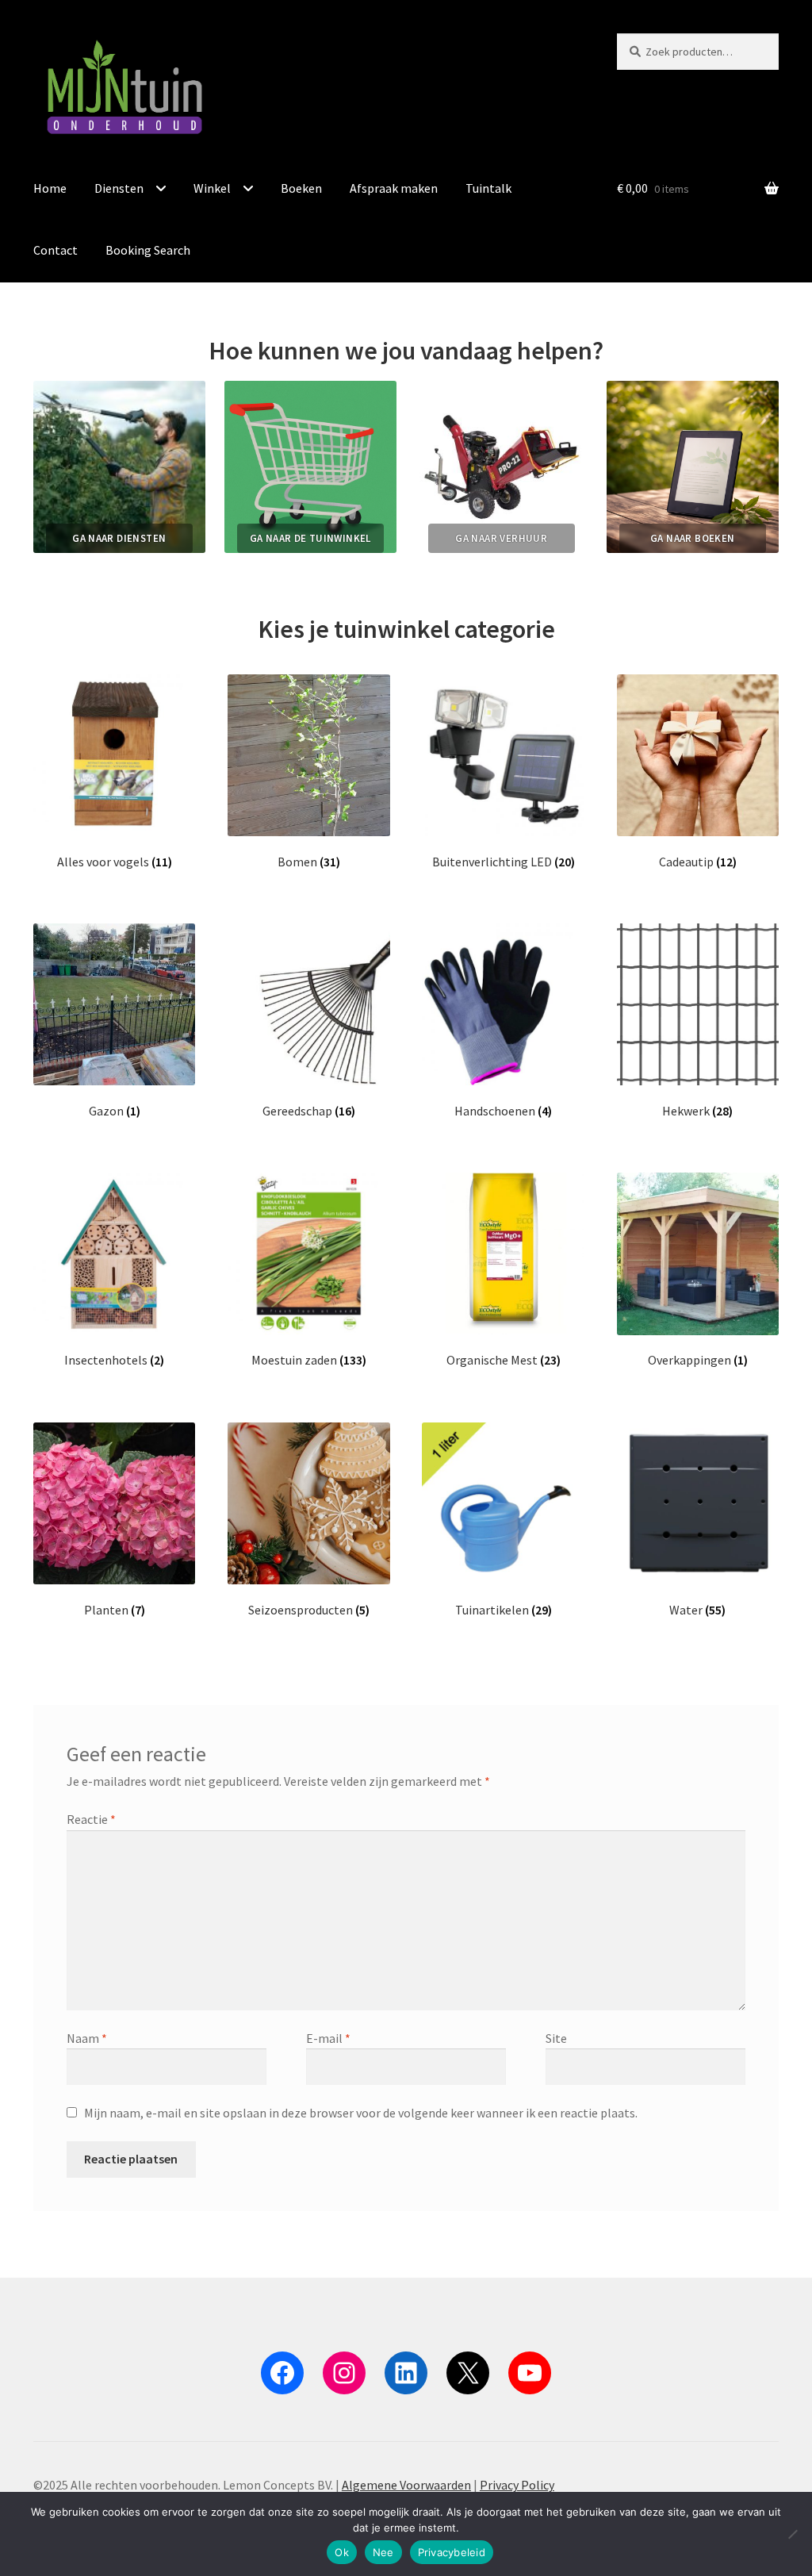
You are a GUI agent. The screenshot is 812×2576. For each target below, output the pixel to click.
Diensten (119, 188)
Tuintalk (488, 188)
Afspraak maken (394, 188)
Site (556, 2038)
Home (50, 188)
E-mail (328, 2038)
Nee (383, 2552)
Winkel (212, 188)
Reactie (91, 1819)
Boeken (301, 188)
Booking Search (148, 250)
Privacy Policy (517, 2485)
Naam (87, 2038)
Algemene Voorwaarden (406, 2485)
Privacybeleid (452, 2552)
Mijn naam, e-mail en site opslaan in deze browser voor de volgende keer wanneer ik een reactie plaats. (361, 2113)
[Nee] (792, 2534)
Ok (342, 2552)
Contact (56, 250)
